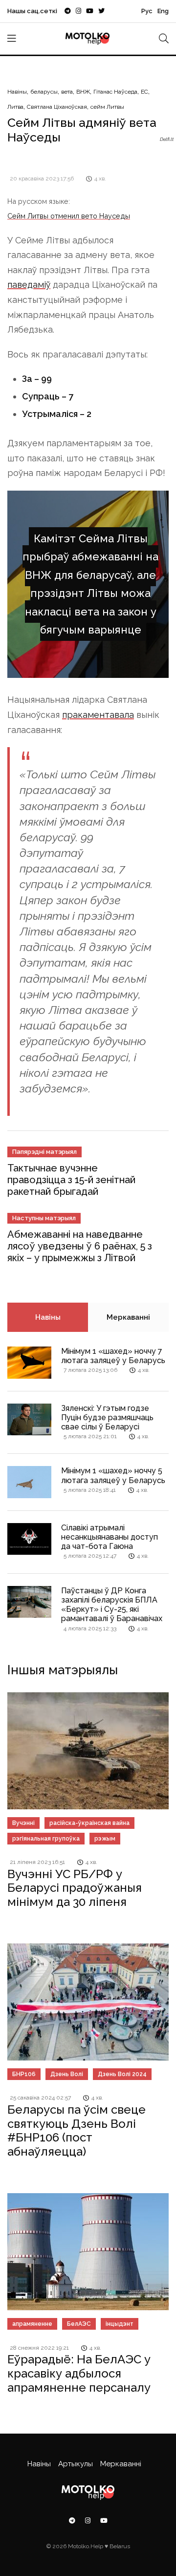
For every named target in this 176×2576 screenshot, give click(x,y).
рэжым (105, 1839)
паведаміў (29, 285)
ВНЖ (83, 92)
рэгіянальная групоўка (46, 1839)
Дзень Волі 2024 (122, 2074)
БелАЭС (79, 2324)
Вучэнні (23, 1823)
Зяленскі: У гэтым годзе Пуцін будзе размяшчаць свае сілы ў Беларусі (107, 1417)
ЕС (144, 92)
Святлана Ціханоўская (57, 107)
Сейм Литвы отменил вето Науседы (69, 216)
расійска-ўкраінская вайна (89, 1823)
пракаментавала (98, 715)
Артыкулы (76, 2464)
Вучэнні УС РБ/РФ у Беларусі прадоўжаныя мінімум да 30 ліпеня (75, 1888)
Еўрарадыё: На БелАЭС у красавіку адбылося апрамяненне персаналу (79, 2373)
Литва (15, 107)
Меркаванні (128, 1317)
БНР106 (24, 2074)
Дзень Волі (67, 2074)
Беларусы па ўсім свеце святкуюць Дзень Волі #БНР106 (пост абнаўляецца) (77, 2130)
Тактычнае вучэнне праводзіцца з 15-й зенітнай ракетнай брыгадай (71, 1180)
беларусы (44, 92)
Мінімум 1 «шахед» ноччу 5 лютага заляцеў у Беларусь (113, 1475)
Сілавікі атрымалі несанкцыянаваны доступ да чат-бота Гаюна (110, 1537)
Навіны (17, 92)
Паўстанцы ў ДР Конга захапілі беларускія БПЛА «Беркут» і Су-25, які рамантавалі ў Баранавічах (112, 1605)
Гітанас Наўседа (115, 92)
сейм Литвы (107, 107)
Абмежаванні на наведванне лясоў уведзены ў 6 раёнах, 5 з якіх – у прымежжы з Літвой (80, 1246)
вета (67, 92)
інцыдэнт (120, 2324)
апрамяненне (32, 2324)
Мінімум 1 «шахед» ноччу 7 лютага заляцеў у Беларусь (113, 1356)
